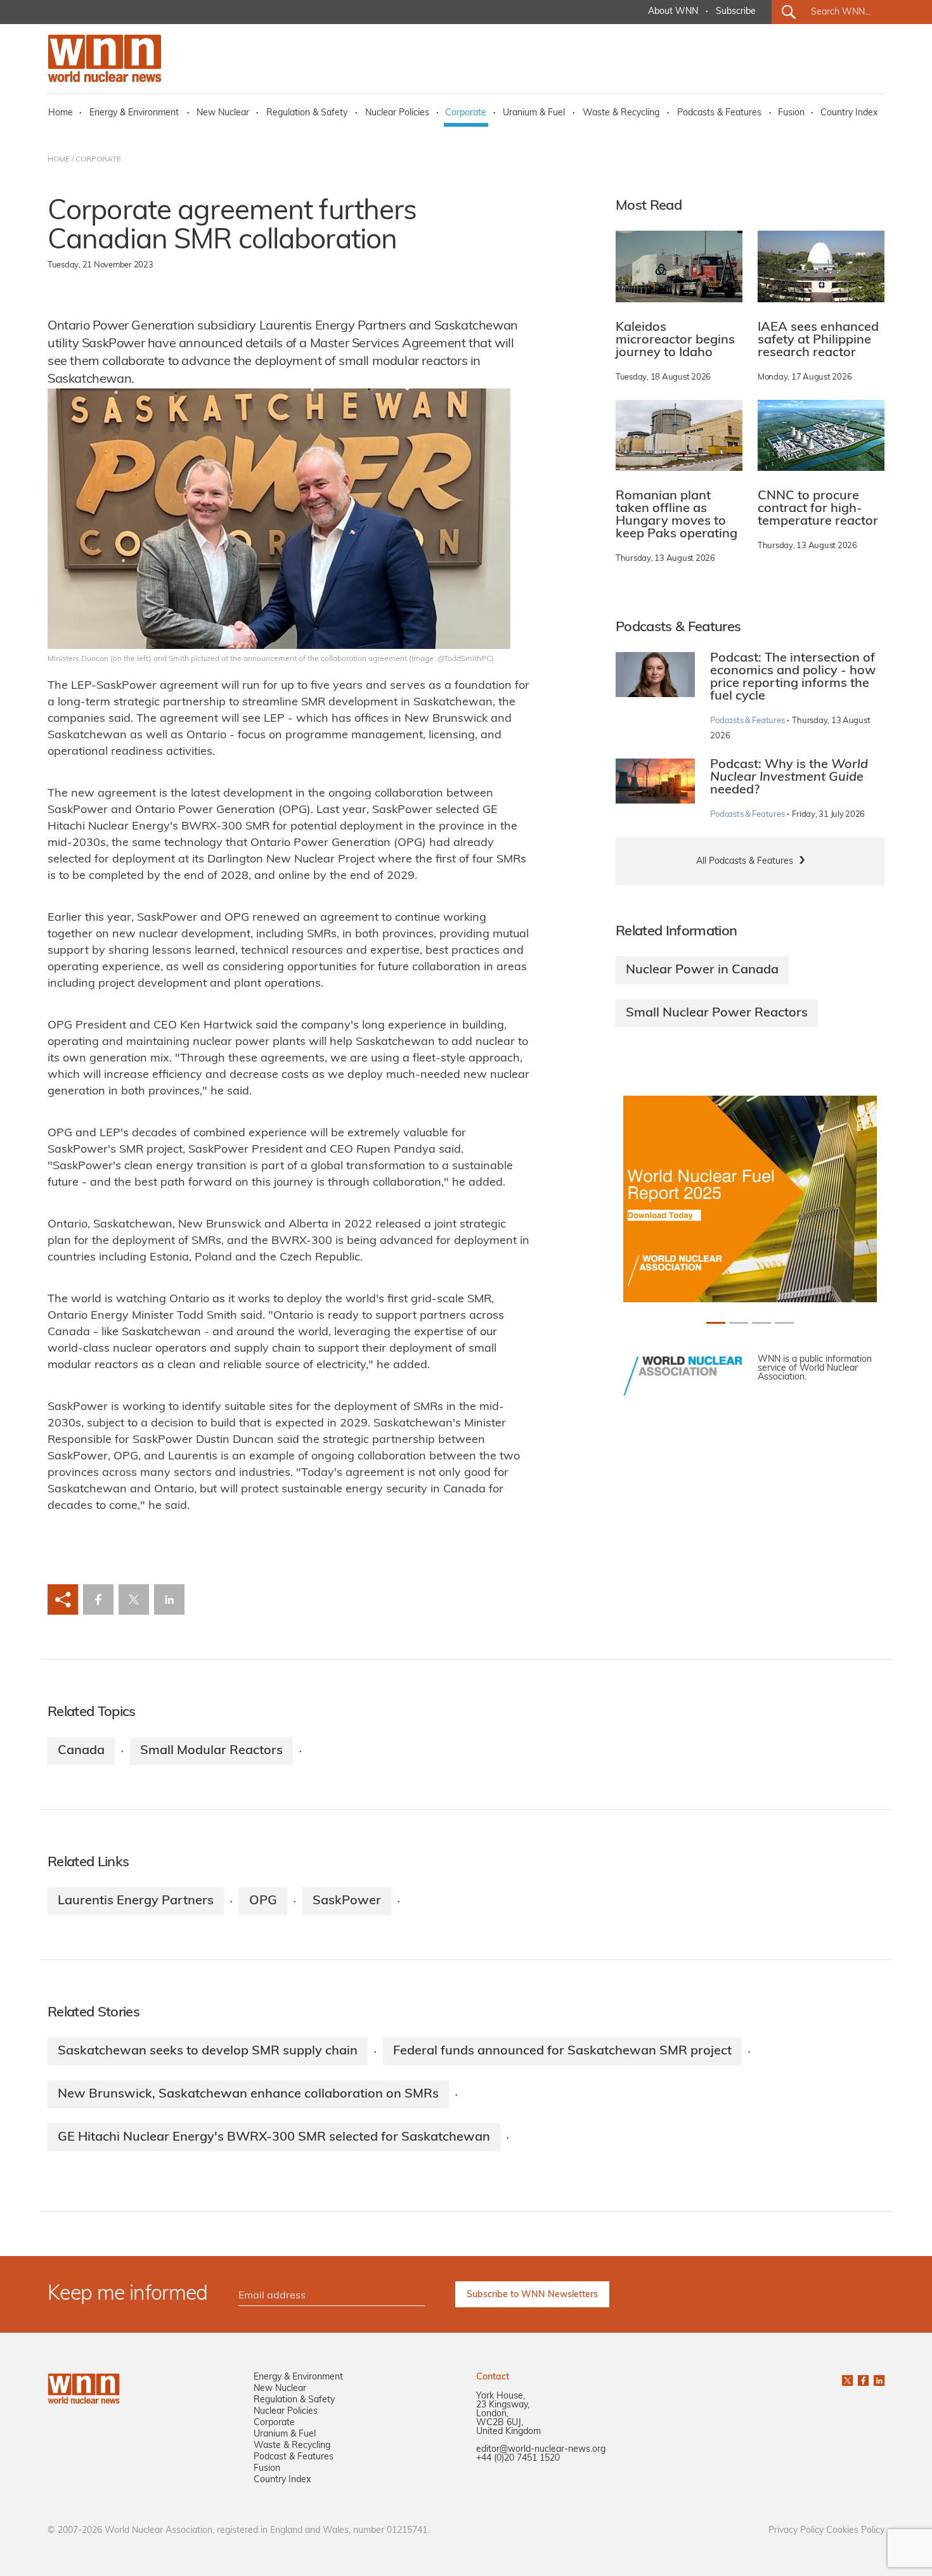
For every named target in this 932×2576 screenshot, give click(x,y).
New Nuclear (223, 113)
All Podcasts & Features (745, 862)
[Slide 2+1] (761, 1323)
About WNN (673, 12)
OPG (263, 1901)
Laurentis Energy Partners (136, 1901)
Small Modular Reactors (211, 1751)
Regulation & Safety (307, 113)
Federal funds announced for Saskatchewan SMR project (562, 2051)
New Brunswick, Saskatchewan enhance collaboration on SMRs (248, 2094)
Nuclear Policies (397, 113)
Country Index (849, 113)
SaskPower (347, 1901)
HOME (59, 160)
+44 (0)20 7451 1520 (518, 2458)
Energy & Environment (134, 113)
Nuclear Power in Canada (702, 970)
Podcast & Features (294, 2457)
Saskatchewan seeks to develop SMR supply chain (208, 2051)
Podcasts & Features (719, 113)
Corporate (466, 113)
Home (61, 113)
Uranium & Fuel (534, 113)
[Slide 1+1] (739, 1323)
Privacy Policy (796, 2531)
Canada (81, 1751)
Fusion (791, 113)
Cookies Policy (855, 2531)
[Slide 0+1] (716, 1323)
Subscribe (736, 12)
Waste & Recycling (621, 113)
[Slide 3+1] (784, 1323)
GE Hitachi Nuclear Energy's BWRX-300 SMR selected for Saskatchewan (274, 2137)
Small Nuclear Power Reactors (717, 1013)
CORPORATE (98, 160)
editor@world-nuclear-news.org (541, 2450)
